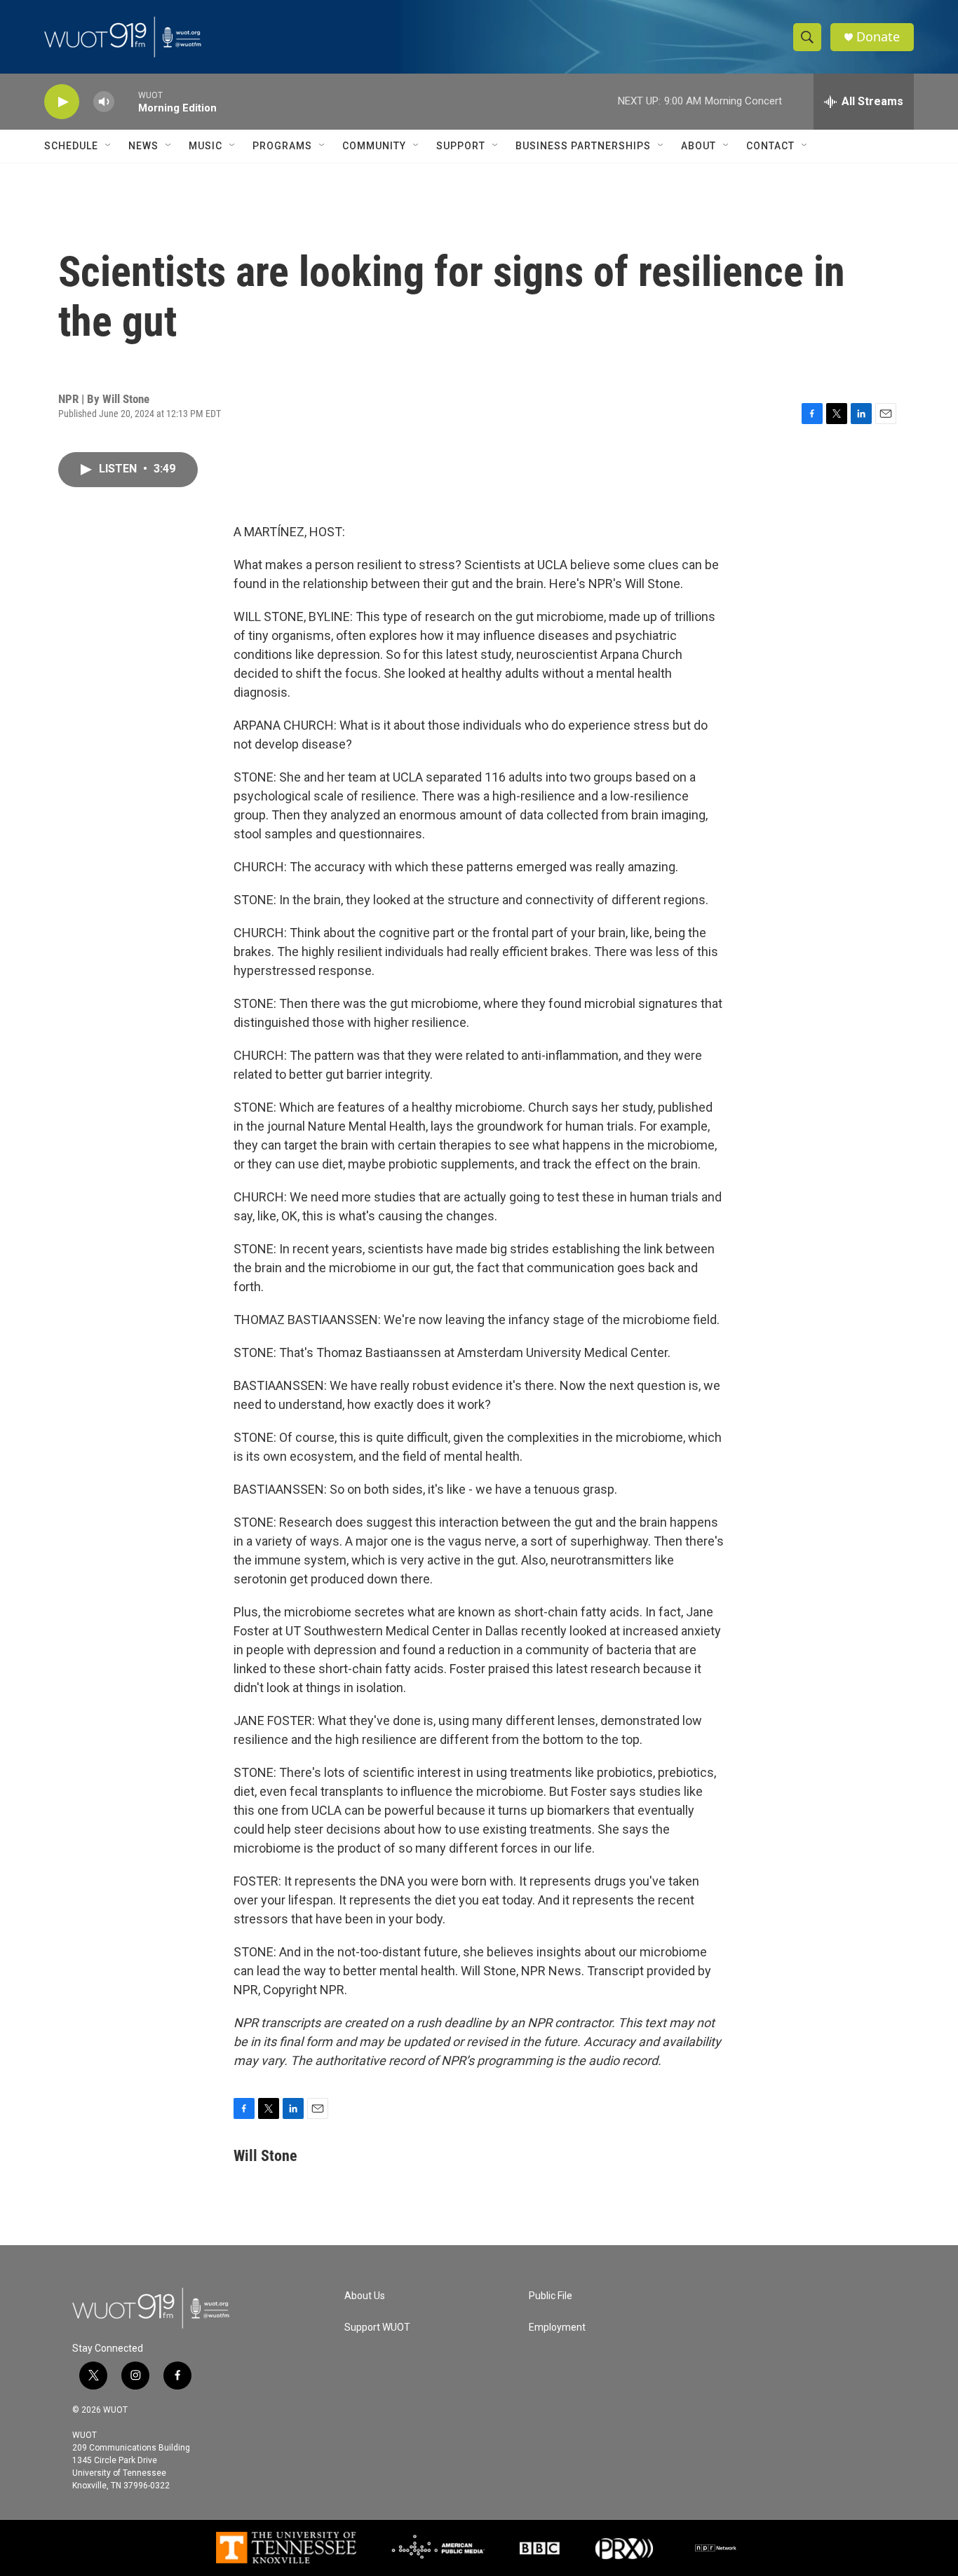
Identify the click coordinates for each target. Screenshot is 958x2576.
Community (374, 146)
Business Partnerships (583, 146)
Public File (551, 2296)
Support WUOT (377, 2328)
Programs (282, 146)
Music (205, 146)
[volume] (104, 102)
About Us (365, 2296)
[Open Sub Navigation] (109, 146)
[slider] (126, 101)
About (699, 146)
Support (461, 146)
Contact (770, 146)
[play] (62, 102)
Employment (557, 2328)
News (143, 146)
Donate (878, 37)
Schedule (71, 146)
